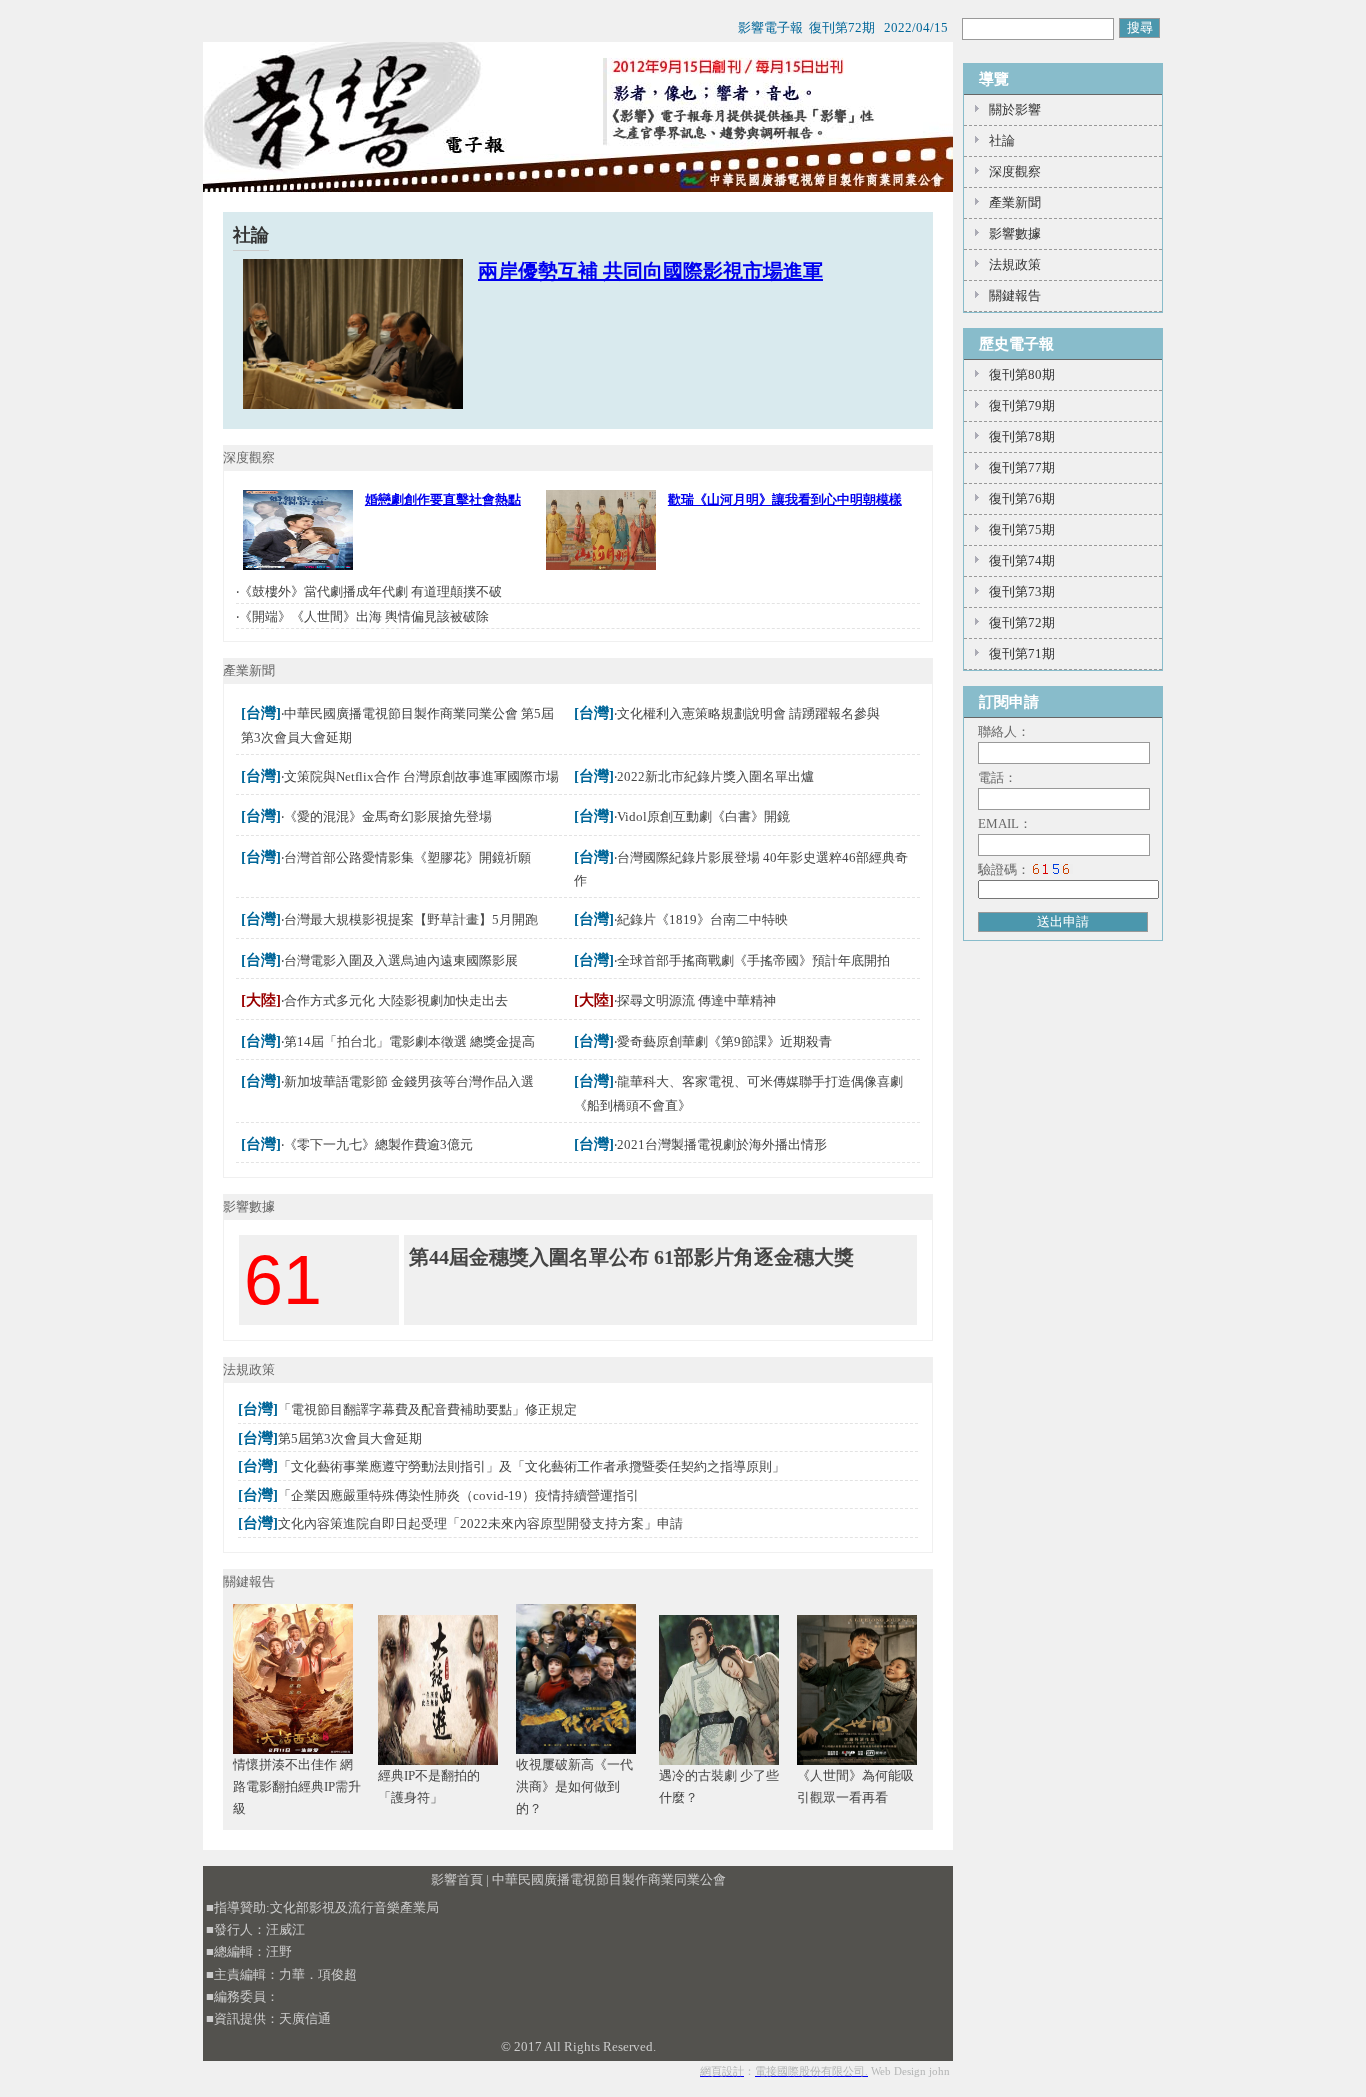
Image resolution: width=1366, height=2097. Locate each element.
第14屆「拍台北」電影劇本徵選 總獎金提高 (409, 1041)
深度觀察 (1015, 171)
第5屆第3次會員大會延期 (350, 1438)
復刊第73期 (1022, 591)
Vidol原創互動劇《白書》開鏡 (703, 816)
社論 (1002, 140)
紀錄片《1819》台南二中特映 (702, 919)
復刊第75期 (1022, 529)
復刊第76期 (1022, 498)
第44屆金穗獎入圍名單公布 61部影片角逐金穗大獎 (631, 1257)
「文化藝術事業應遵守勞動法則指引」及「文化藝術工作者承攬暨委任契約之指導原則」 (531, 1466)
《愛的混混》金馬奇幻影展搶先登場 (388, 816)
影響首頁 (457, 1879)
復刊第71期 (1022, 653)
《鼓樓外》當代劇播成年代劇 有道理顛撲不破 (370, 591)
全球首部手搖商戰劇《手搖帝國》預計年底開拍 (753, 960)
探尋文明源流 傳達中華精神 (696, 1000)
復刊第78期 (1022, 436)
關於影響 (1015, 109)
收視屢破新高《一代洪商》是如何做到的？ (574, 1786)
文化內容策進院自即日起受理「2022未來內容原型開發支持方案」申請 (480, 1523)
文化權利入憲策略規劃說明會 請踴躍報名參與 (748, 713)
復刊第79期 (1022, 405)
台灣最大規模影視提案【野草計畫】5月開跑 (411, 919)
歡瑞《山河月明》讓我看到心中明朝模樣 (785, 499)
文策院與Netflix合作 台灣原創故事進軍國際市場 (421, 776)
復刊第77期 (1022, 467)
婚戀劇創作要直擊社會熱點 (443, 499)
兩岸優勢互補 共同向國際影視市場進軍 (650, 271)
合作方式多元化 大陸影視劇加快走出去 (396, 1000)
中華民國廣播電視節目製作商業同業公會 (609, 1879)
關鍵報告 (1015, 295)
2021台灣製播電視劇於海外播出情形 (722, 1144)
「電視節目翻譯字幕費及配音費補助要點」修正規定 (427, 1409)
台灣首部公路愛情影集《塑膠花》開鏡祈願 (407, 857)
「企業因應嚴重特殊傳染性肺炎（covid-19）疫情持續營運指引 (458, 1495)
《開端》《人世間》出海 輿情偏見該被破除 (364, 616)
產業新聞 (1015, 202)
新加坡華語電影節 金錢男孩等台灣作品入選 (409, 1081)
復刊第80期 (1022, 374)
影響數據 (1015, 233)
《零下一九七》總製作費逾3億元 (378, 1144)
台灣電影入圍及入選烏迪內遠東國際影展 (401, 960)
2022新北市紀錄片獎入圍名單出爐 (715, 776)
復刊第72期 (1022, 622)
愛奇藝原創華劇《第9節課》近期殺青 (724, 1041)
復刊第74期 (1022, 560)
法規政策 (1015, 264)
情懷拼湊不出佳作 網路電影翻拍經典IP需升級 (297, 1786)
